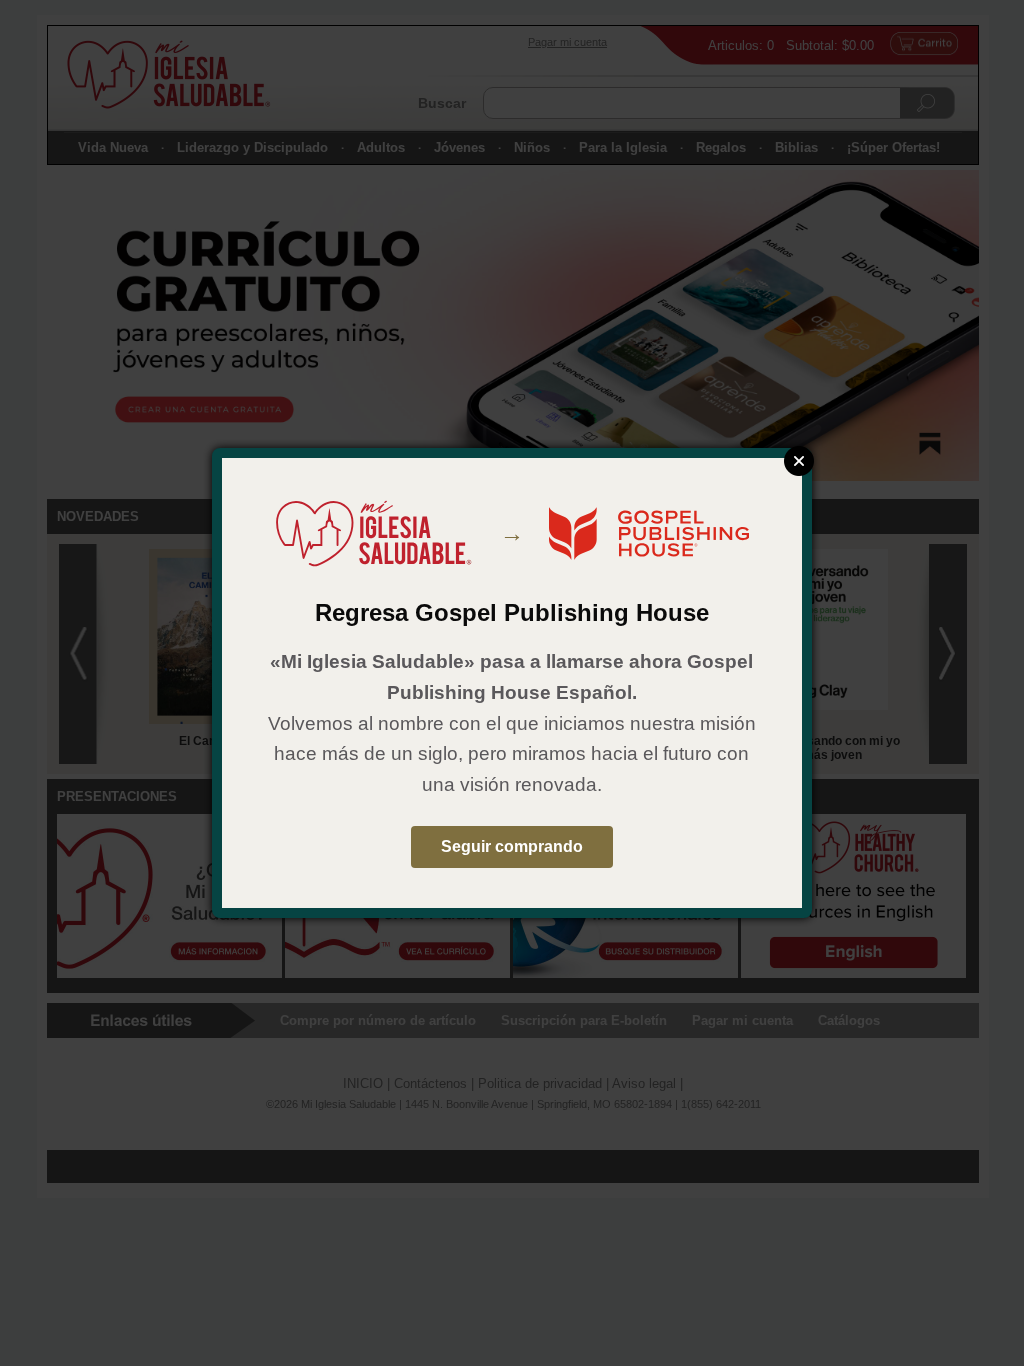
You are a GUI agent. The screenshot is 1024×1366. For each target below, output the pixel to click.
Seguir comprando (512, 846)
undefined (799, 461)
